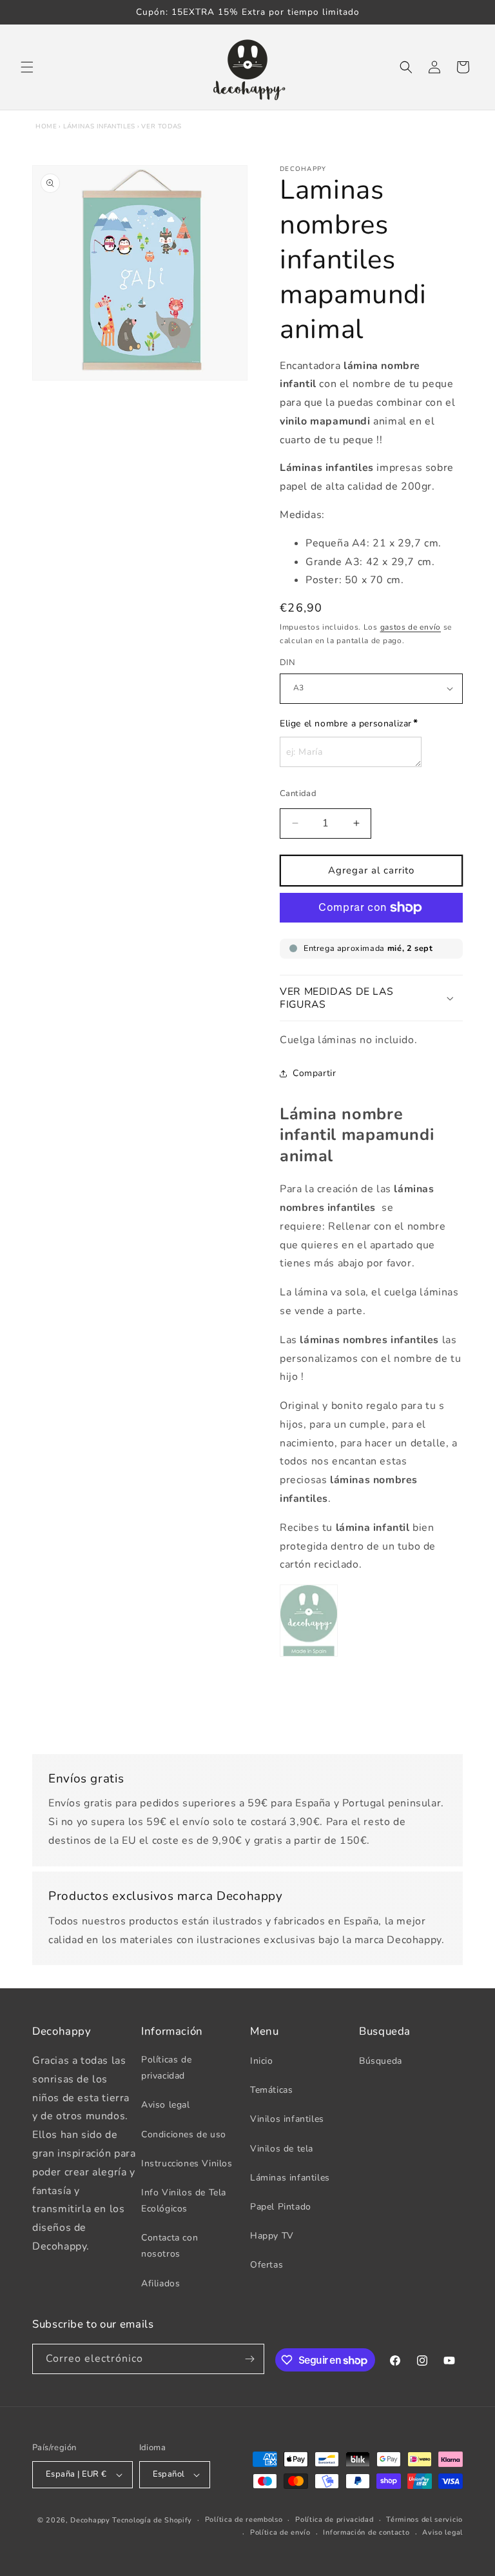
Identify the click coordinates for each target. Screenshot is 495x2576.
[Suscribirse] (249, 2359)
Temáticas (271, 2090)
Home (46, 126)
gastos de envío (411, 627)
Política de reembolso (244, 2520)
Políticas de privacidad (166, 2068)
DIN (287, 663)
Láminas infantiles (99, 126)
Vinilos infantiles (287, 2119)
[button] (27, 67)
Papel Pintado (281, 2207)
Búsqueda (381, 2061)
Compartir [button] (314, 1073)
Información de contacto (366, 2532)
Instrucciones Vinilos (187, 2163)
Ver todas (161, 126)
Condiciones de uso (184, 2134)
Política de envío (280, 2532)
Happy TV (272, 2236)
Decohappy (90, 2520)
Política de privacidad (334, 2520)
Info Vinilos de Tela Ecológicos (184, 2201)
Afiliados (160, 2283)
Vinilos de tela (282, 2149)
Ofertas (267, 2265)
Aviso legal (166, 2105)
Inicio (262, 2061)
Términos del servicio (424, 2520)
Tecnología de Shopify (152, 2520)
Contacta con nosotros (170, 2246)
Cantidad (298, 794)
